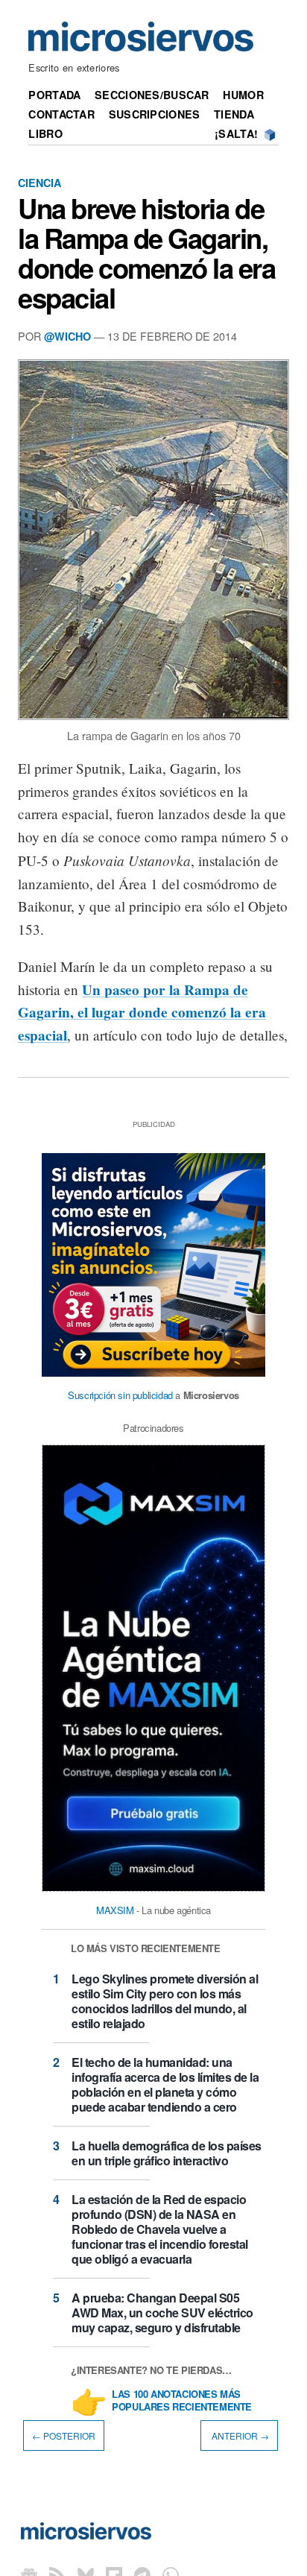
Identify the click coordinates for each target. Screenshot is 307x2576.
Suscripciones (155, 114)
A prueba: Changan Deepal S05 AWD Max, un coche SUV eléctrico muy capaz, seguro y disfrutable (162, 2313)
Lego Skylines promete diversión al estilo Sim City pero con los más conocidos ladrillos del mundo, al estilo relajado (165, 2001)
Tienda (234, 114)
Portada (54, 95)
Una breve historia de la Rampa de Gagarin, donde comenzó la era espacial (147, 253)
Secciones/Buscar (152, 95)
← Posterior (64, 2435)
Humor (243, 95)
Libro (45, 133)
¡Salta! (236, 133)
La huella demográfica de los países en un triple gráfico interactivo (167, 2153)
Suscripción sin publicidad (120, 1395)
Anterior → (239, 2435)
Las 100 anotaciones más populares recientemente (182, 2401)
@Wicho (67, 336)
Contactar (61, 114)
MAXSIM (115, 1910)
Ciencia (39, 183)
